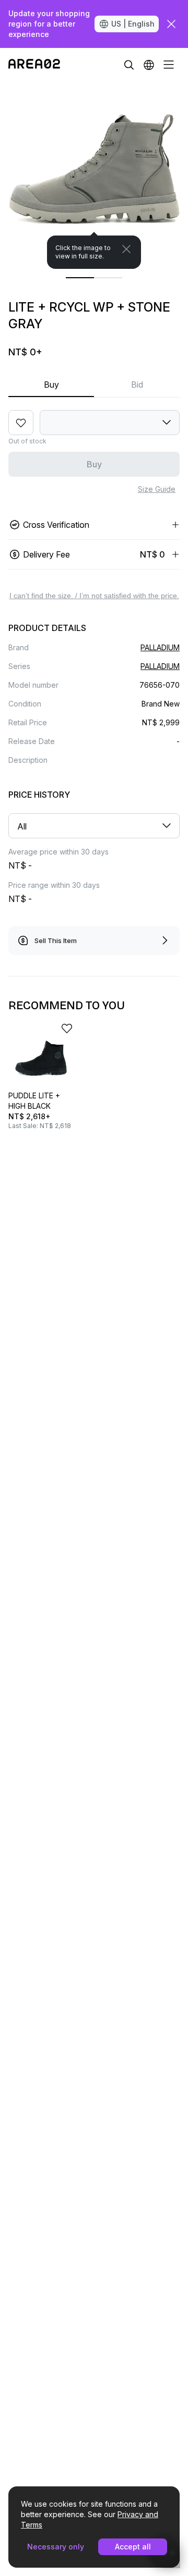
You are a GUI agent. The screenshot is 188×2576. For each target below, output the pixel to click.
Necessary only (56, 2547)
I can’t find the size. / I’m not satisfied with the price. (94, 596)
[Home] (34, 65)
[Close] (126, 249)
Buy (51, 385)
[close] (171, 24)
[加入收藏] (21, 423)
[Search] (129, 65)
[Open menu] (169, 65)
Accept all (133, 2547)
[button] (149, 65)
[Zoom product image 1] (94, 175)
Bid (137, 385)
